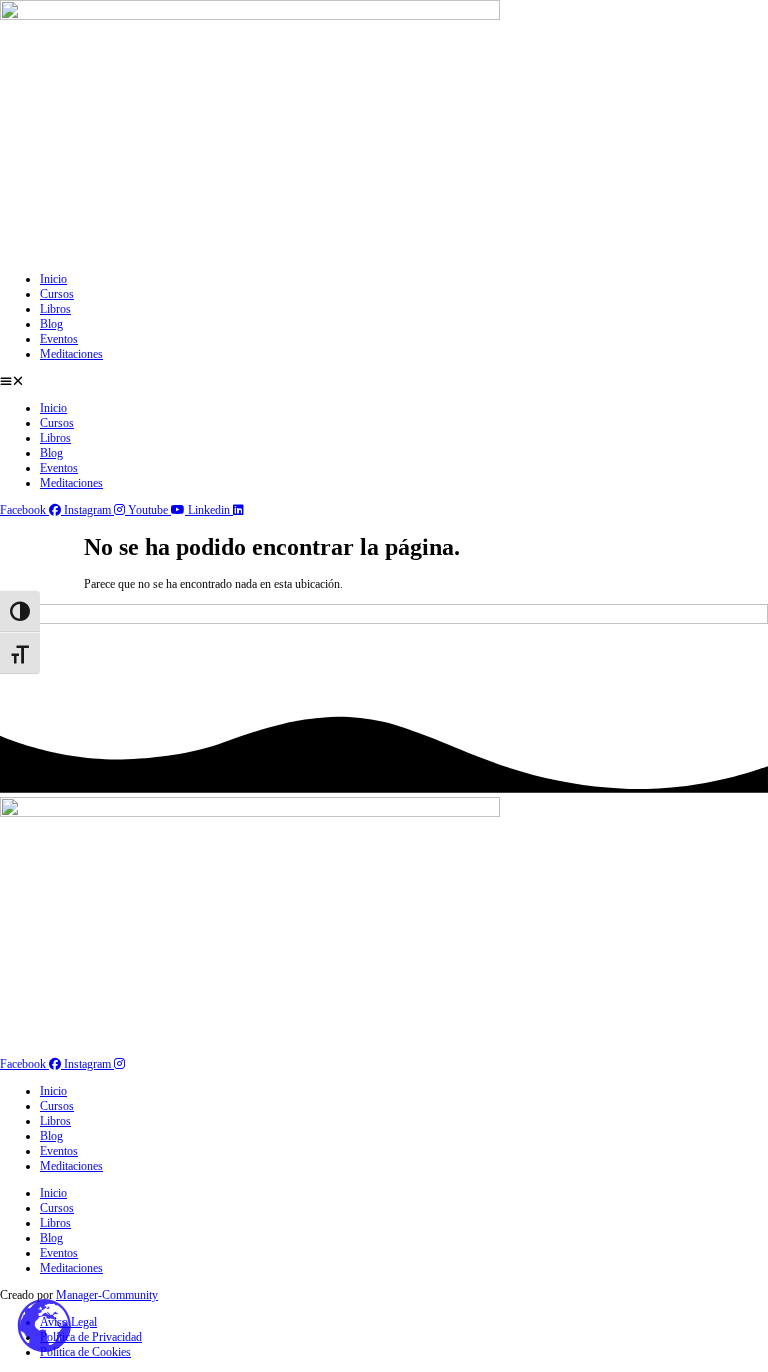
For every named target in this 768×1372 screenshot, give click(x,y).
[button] (384, 381)
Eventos (59, 339)
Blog (51, 324)
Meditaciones (71, 354)
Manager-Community (107, 1295)
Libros (55, 309)
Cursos (57, 294)
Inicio (53, 279)
